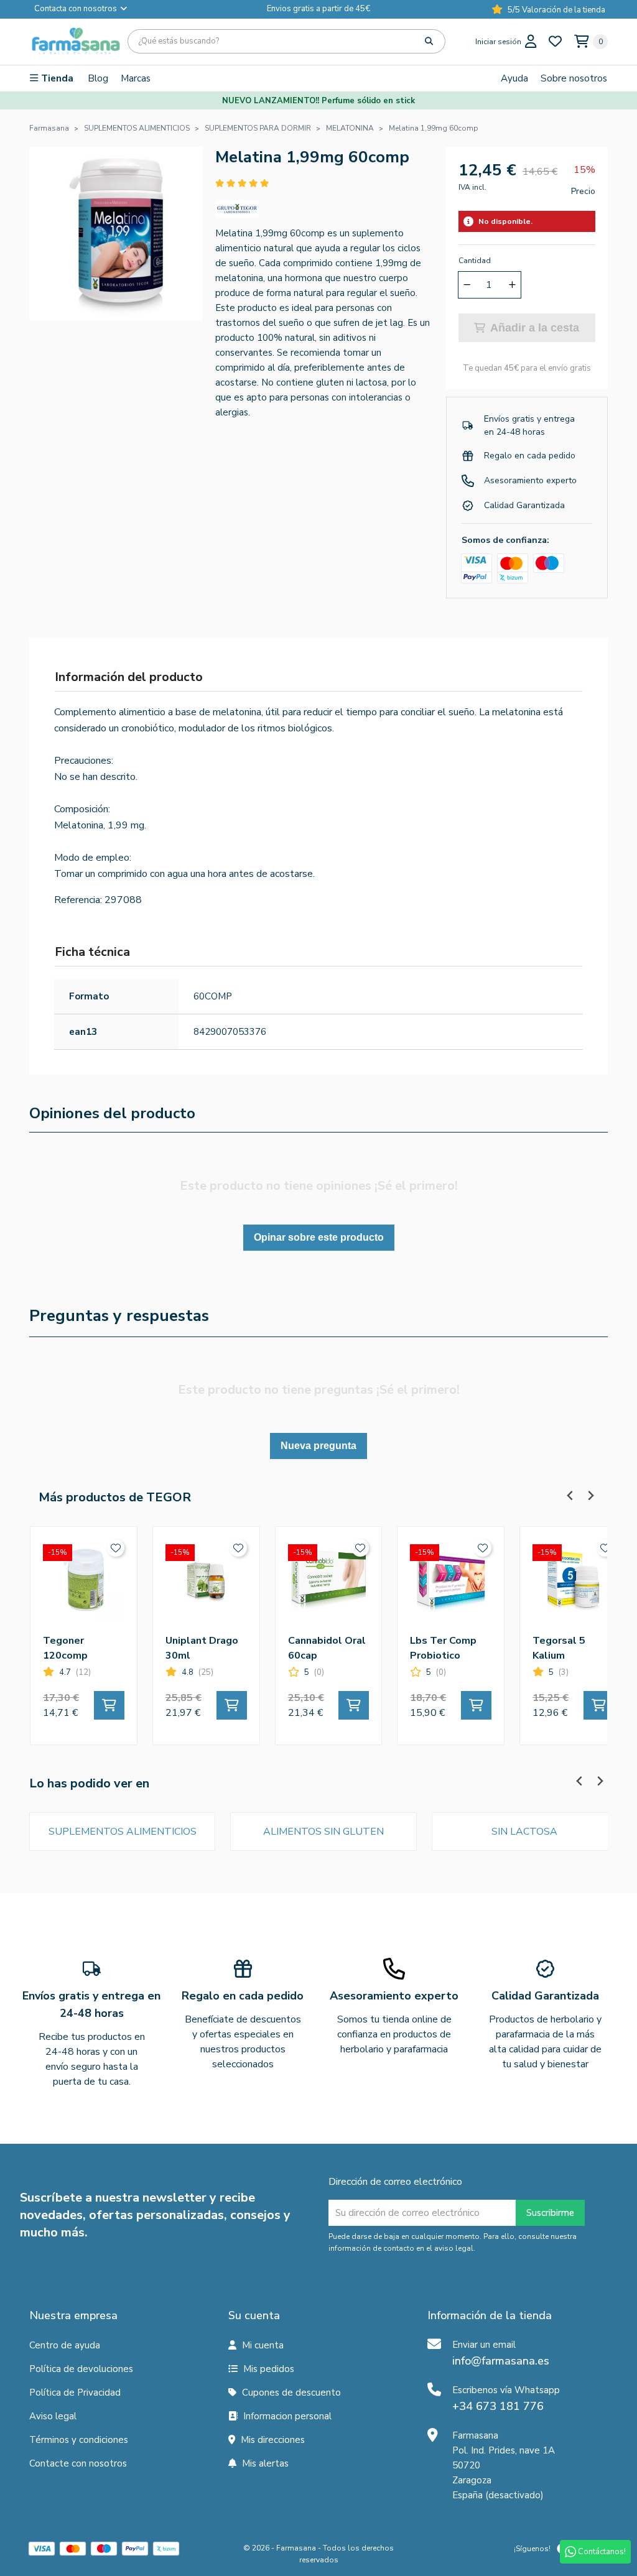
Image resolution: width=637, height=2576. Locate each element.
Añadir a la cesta (535, 328)
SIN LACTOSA (524, 1832)
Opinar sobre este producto (319, 1237)
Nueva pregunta (318, 1446)
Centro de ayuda (65, 2345)
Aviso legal (53, 2416)
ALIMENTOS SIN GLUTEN (323, 1832)
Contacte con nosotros (78, 2463)
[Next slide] (590, 1495)
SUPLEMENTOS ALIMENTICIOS (123, 1832)
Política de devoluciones (81, 2369)
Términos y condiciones (79, 2440)
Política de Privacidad (75, 2393)
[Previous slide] (570, 1495)
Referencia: (78, 900)
